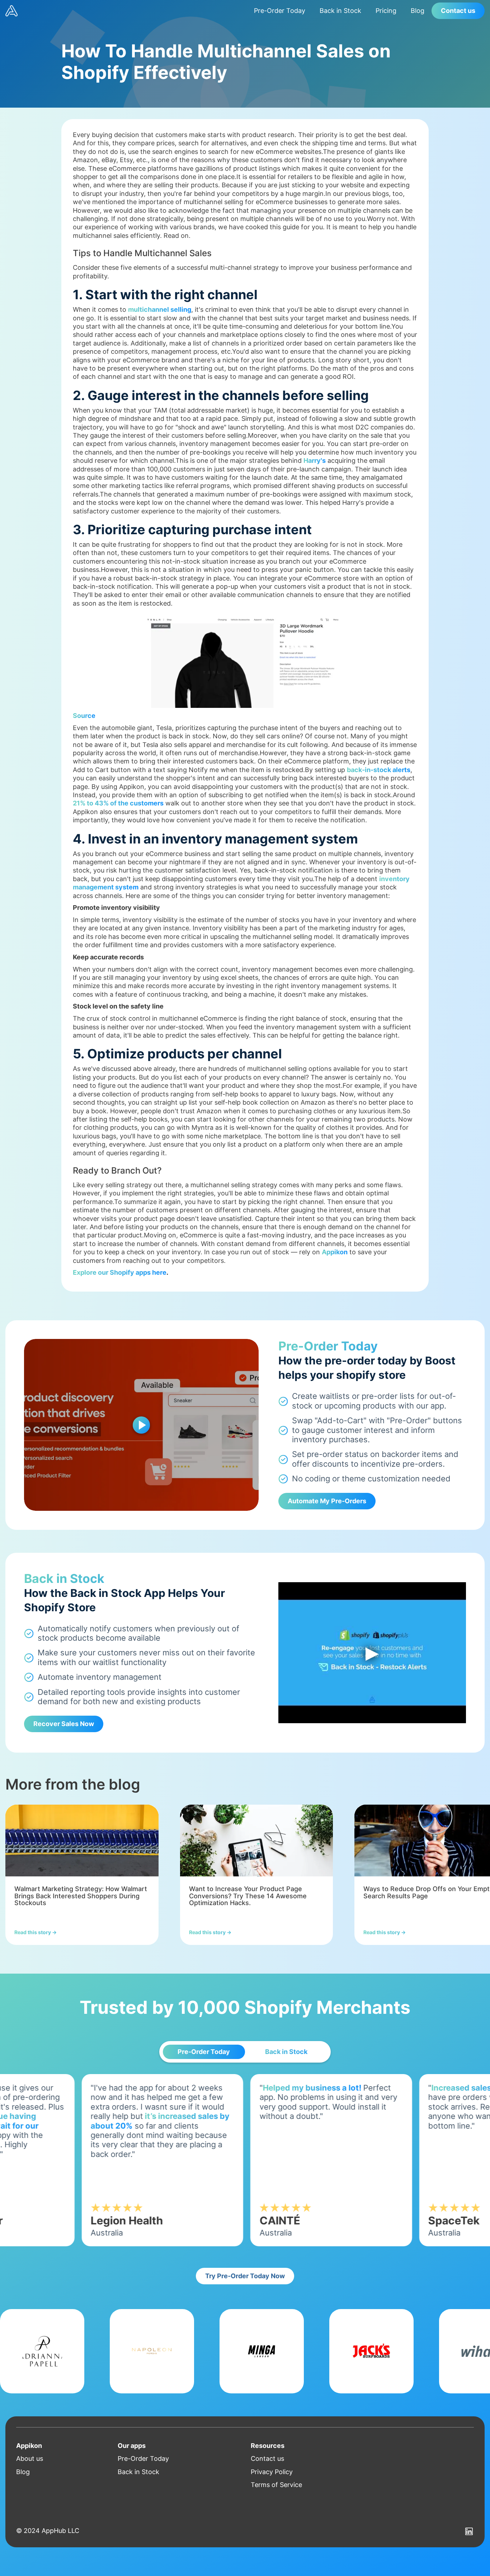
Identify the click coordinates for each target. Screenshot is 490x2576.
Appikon (335, 1252)
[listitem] (82, 1875)
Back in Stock (340, 11)
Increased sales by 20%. (303, 2088)
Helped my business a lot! (137, 2088)
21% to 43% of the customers (118, 803)
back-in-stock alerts (379, 770)
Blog (418, 11)
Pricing (386, 11)
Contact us (458, 11)
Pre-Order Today (280, 11)
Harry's (315, 460)
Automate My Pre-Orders (327, 1501)
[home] (126, 11)
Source (84, 716)
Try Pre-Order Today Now (245, 2276)
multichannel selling (160, 309)
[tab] (204, 2052)
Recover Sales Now (64, 1724)
